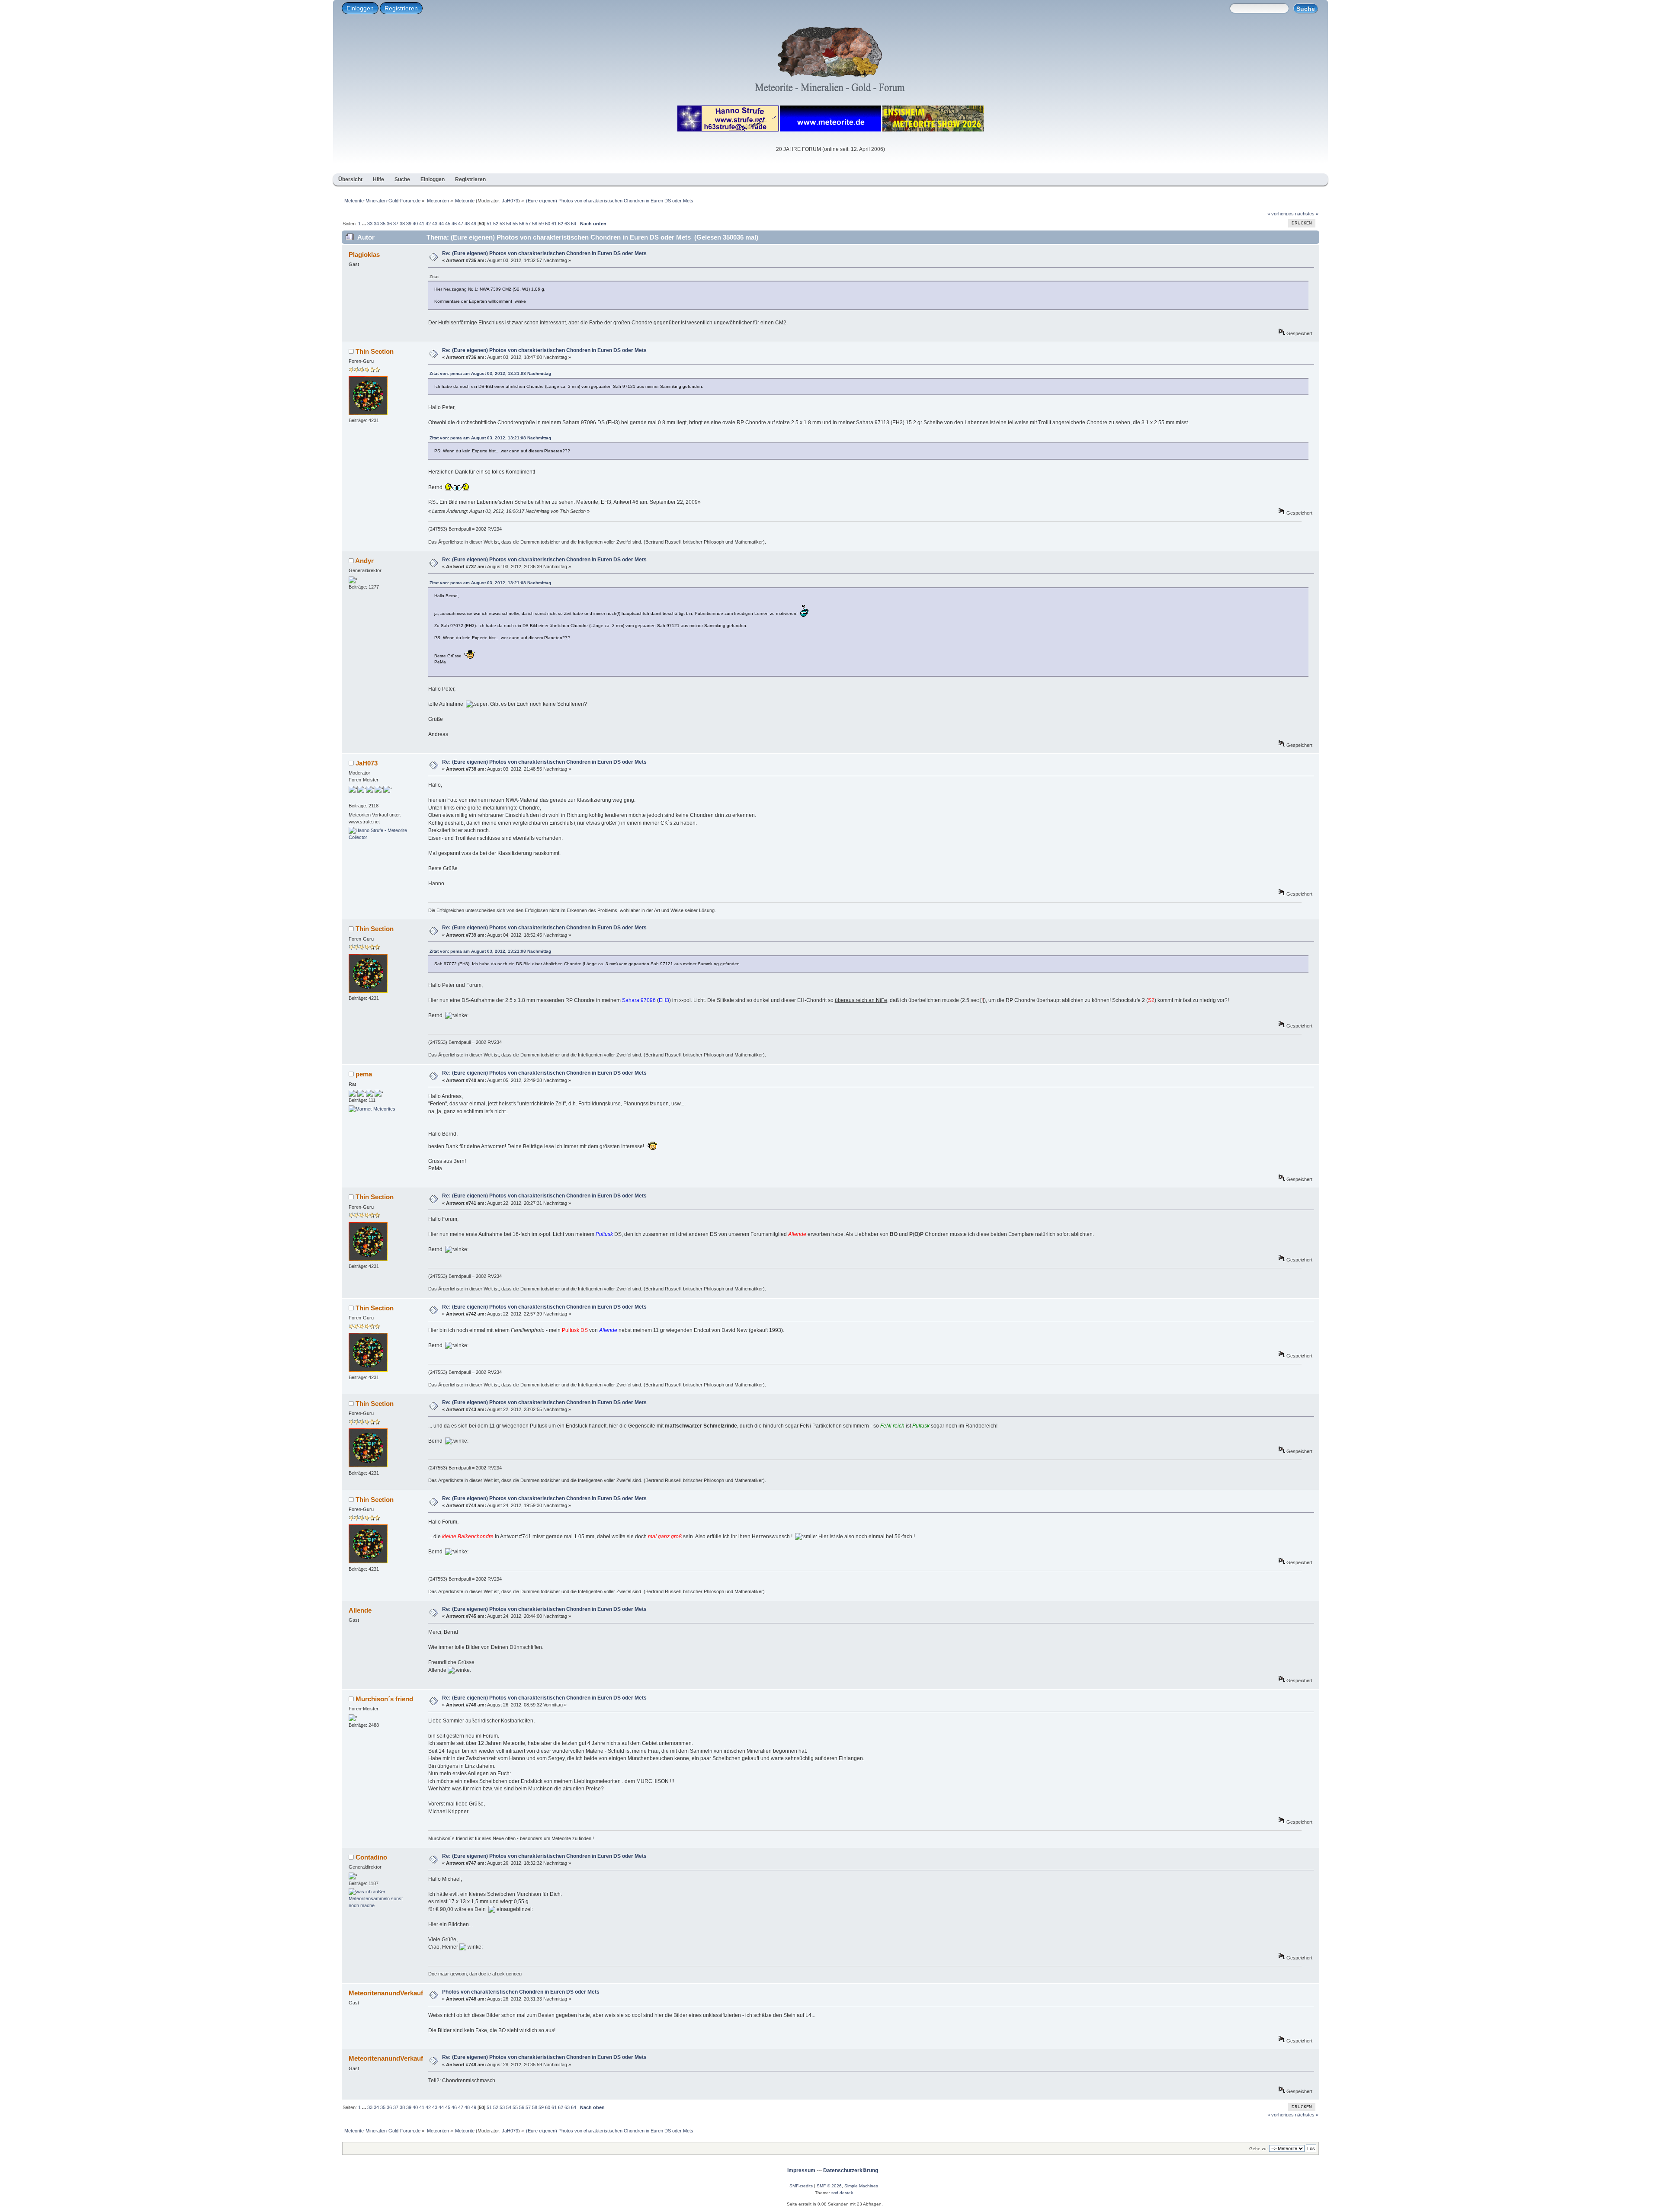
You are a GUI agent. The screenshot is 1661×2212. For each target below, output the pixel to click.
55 (515, 224)
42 (428, 224)
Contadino (371, 1857)
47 (461, 224)
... (365, 224)
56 (522, 224)
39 (409, 224)
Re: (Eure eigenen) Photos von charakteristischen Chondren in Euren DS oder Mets (544, 253)
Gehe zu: (1259, 2149)
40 (415, 224)
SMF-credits (801, 2186)
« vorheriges (1281, 214)
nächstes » (1307, 214)
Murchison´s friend (384, 1699)
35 (383, 224)
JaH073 (510, 201)
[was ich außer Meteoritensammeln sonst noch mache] (381, 1905)
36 (389, 224)
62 (561, 224)
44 (441, 224)
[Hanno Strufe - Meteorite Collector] (381, 837)
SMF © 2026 (829, 2186)
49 (474, 224)
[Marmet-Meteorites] (372, 1109)
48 (467, 224)
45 (448, 224)
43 (435, 224)
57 (528, 224)
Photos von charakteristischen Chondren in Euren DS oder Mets (521, 1992)
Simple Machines (861, 2186)
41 (422, 224)
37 (396, 224)
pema (364, 1074)
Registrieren (401, 8)
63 (567, 224)
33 (370, 224)
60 (548, 224)
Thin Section (375, 351)
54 (509, 224)
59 (541, 224)
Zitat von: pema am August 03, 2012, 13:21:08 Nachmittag (490, 373)
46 (454, 224)
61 (554, 224)
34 (376, 224)
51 (489, 224)
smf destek (842, 2193)
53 (502, 224)
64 (574, 224)
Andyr (364, 561)
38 (402, 224)
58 (535, 224)
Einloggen (360, 8)
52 (496, 224)
